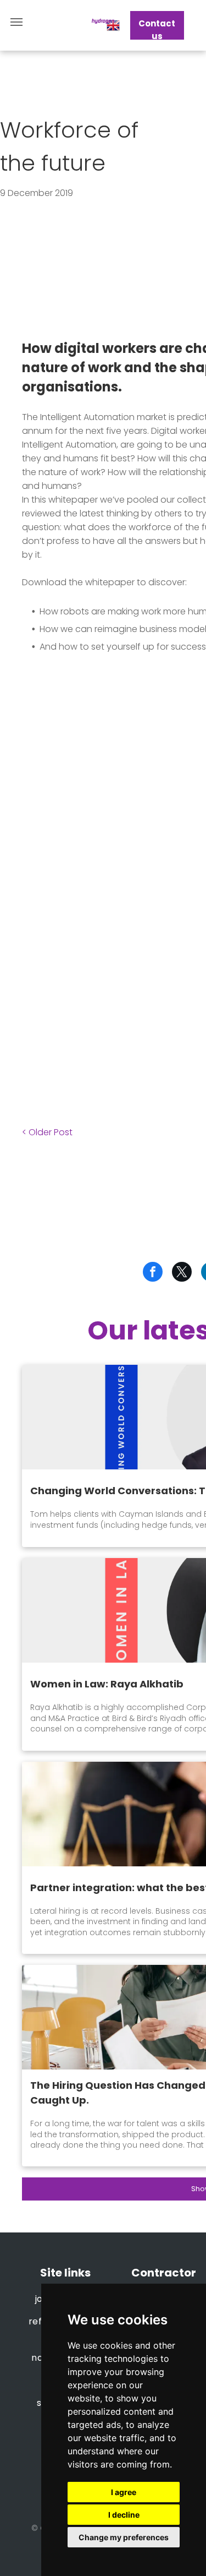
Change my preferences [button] (124, 2537)
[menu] (16, 22)
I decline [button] (124, 2515)
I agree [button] (124, 2492)
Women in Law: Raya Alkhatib (107, 1684)
